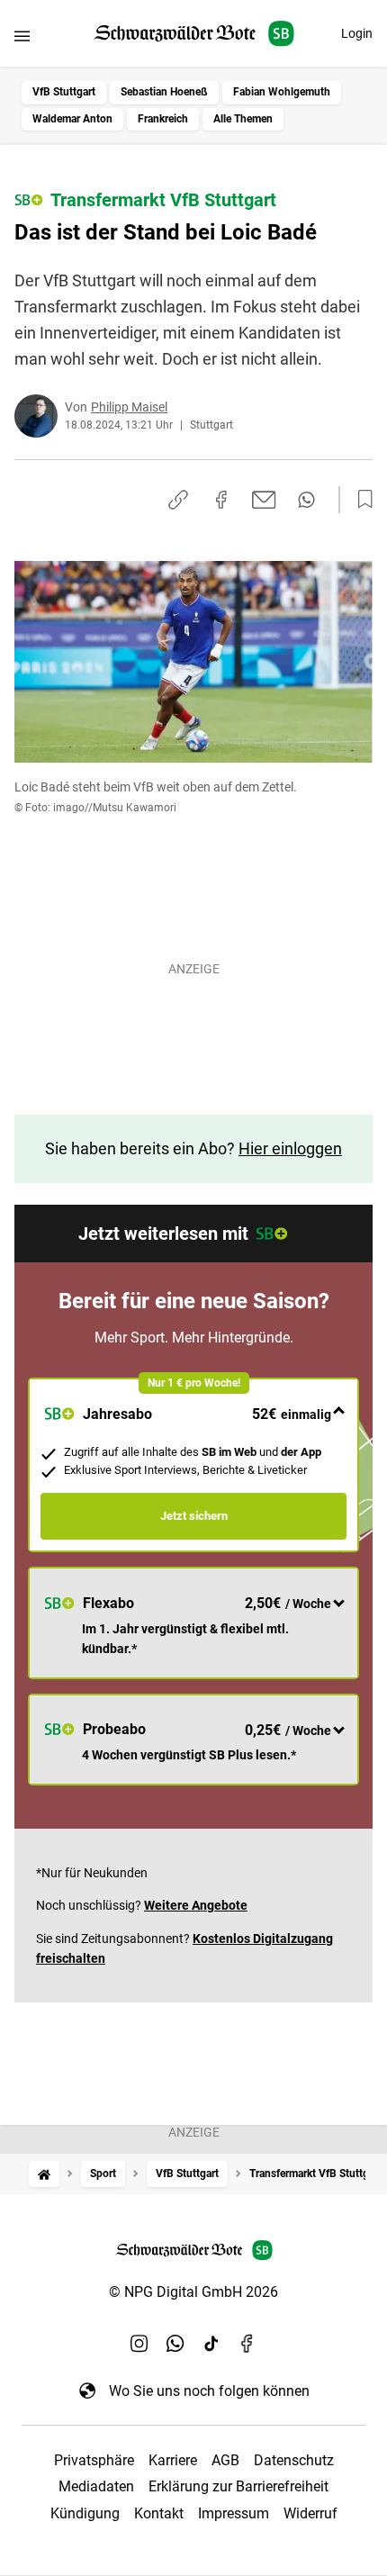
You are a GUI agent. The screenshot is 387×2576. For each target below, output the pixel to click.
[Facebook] (247, 2344)
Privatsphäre (94, 2460)
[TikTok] (211, 2344)
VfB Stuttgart (64, 92)
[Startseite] (44, 2174)
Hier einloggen (290, 1148)
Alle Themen (243, 119)
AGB (225, 2460)
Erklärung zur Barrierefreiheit (238, 2486)
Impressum (234, 2513)
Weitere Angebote (196, 1905)
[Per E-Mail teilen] (264, 500)
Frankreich (163, 119)
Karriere (173, 2460)
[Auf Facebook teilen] (221, 500)
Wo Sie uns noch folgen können (209, 2391)
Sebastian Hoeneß (164, 92)
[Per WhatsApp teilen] (306, 500)
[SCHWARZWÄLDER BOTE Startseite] (194, 34)
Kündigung (85, 2513)
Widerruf (310, 2513)
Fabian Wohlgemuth (282, 92)
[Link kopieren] (178, 500)
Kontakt (159, 2513)
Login (357, 33)
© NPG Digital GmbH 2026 (193, 2292)
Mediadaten (96, 2486)
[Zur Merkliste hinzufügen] (360, 500)
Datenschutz (294, 2460)
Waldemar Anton (72, 119)
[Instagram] (139, 2344)
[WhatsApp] (175, 2344)
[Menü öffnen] (22, 36)
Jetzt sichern (194, 1516)
